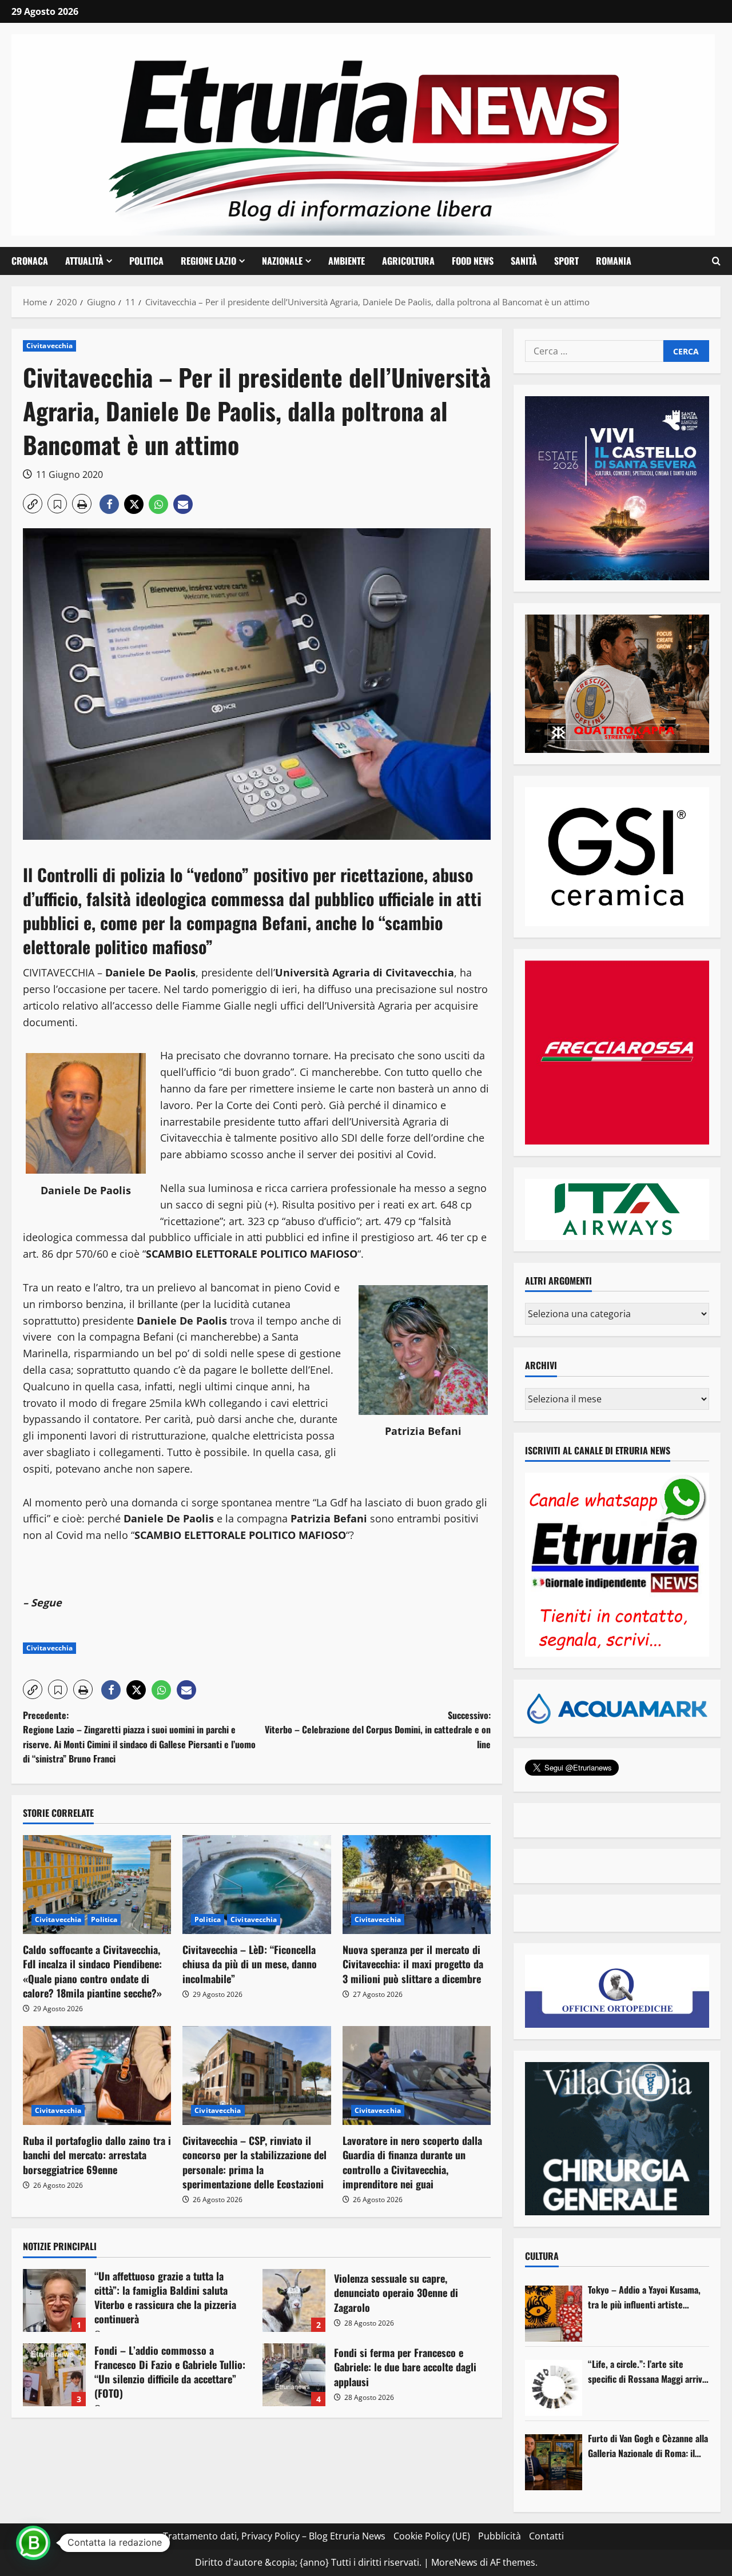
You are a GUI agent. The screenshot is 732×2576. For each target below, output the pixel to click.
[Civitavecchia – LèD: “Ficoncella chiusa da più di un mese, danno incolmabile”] (256, 1885)
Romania (614, 261)
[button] (716, 261)
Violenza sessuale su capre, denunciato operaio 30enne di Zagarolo (294, 2300)
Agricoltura (408, 261)
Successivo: (378, 1730)
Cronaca (30, 261)
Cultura (542, 2256)
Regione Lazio (208, 261)
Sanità (524, 261)
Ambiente (347, 261)
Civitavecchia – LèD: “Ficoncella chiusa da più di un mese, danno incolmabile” (250, 1964)
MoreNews (454, 2562)
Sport (566, 261)
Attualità (84, 261)
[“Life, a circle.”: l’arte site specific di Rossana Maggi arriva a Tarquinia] (554, 2388)
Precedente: (139, 1737)
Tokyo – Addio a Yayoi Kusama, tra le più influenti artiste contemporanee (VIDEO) (644, 2297)
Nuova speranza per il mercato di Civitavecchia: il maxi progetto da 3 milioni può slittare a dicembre (413, 1964)
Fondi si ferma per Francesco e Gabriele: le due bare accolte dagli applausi (294, 2375)
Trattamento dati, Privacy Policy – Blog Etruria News (274, 2536)
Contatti (546, 2536)
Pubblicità (500, 2536)
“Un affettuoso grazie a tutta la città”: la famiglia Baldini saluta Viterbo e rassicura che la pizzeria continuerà (54, 2300)
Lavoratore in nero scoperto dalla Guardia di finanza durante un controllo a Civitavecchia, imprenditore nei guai (412, 2162)
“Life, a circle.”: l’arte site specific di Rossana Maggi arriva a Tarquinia (647, 2372)
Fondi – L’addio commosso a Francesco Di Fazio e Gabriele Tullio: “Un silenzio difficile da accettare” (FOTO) (54, 2375)
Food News (473, 261)
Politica (146, 261)
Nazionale (282, 261)
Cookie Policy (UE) (432, 2536)
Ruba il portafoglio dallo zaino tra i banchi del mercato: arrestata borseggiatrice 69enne (97, 2155)
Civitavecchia (49, 346)
